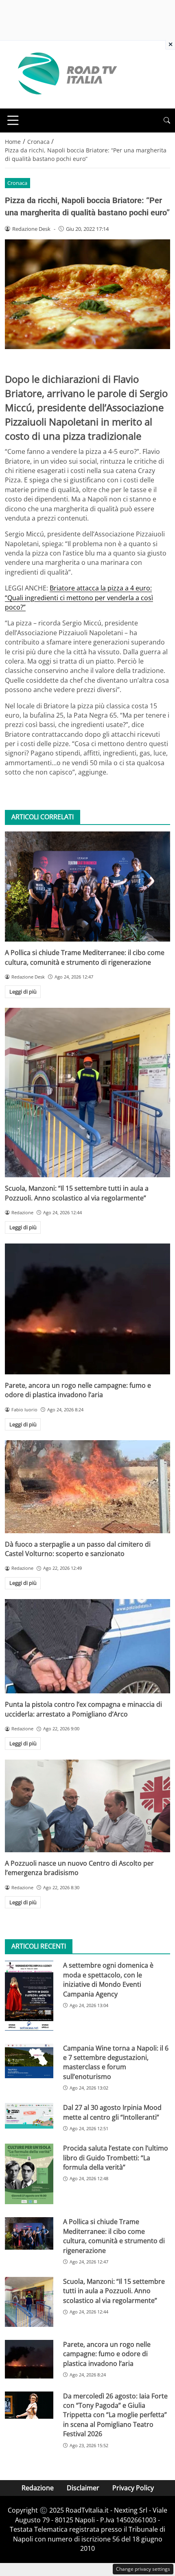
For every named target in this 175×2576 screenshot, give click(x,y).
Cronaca (17, 183)
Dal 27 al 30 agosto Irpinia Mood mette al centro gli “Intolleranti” (112, 2112)
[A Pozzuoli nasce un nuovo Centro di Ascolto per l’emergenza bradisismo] (87, 1806)
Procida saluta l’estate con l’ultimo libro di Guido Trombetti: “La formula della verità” (116, 2158)
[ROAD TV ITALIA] (66, 74)
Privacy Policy (133, 2488)
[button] (167, 120)
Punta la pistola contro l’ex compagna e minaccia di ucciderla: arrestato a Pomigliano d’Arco (83, 1709)
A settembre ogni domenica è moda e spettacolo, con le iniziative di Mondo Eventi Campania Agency (108, 1979)
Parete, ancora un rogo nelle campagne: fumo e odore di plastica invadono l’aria (78, 1390)
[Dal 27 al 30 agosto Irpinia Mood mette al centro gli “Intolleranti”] (29, 2116)
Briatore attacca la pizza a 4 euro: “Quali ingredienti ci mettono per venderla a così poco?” (79, 598)
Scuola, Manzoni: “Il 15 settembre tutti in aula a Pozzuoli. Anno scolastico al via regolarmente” (77, 1193)
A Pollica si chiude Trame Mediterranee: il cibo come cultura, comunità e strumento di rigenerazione (85, 957)
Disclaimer (83, 2488)
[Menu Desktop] (13, 120)
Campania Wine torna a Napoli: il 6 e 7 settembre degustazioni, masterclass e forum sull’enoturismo (116, 2062)
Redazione (38, 2488)
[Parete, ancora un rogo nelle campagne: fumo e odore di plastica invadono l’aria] (87, 1309)
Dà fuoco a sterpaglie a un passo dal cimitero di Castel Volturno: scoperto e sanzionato (78, 1549)
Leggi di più (23, 992)
